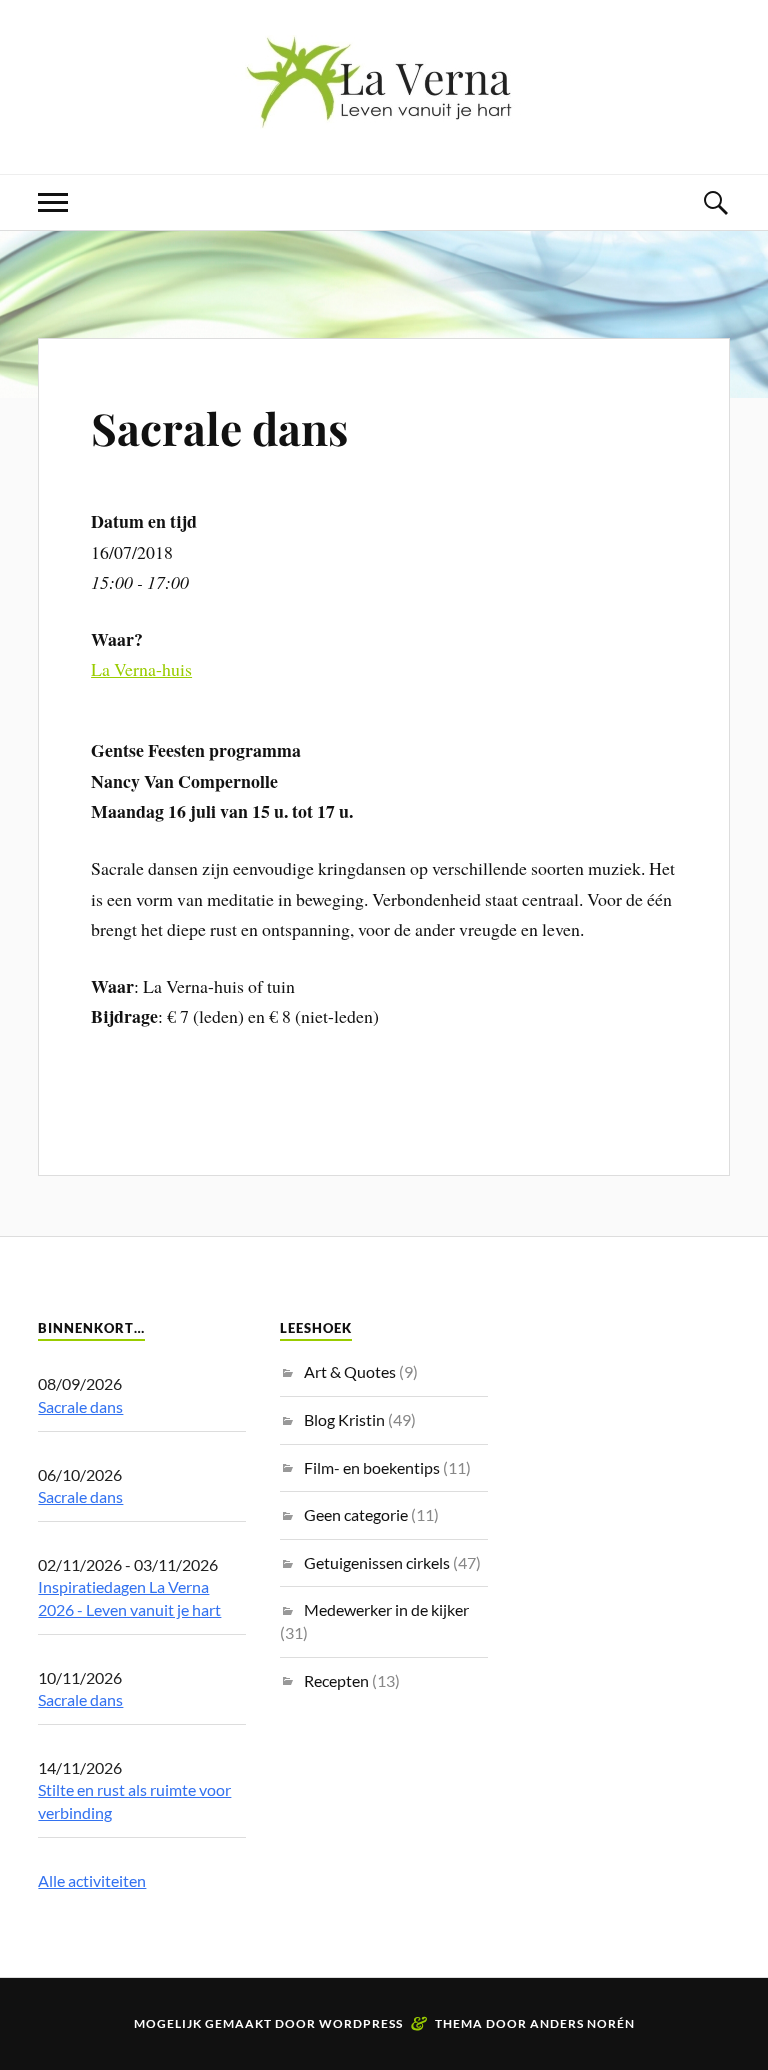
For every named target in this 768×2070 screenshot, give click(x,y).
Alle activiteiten (92, 1880)
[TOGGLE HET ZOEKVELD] (715, 202)
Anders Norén (582, 2023)
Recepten (336, 1680)
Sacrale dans (219, 427)
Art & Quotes (350, 1371)
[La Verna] (384, 113)
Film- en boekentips (372, 1467)
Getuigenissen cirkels (377, 1562)
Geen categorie (356, 1514)
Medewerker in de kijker (386, 1609)
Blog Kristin (344, 1419)
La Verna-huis (141, 669)
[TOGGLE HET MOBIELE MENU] (53, 202)
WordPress (361, 2023)
